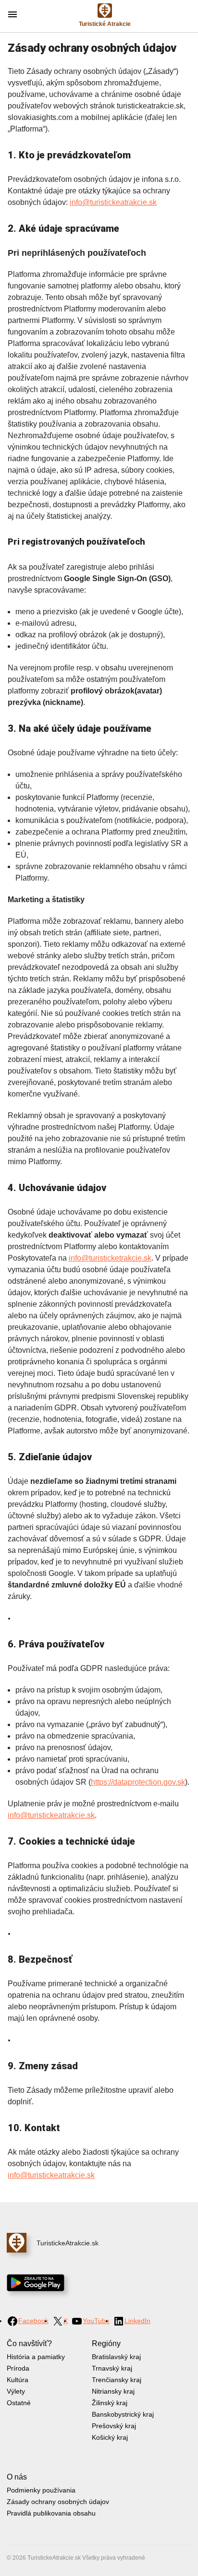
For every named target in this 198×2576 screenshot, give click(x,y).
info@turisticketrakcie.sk (110, 1258)
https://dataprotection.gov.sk (138, 1782)
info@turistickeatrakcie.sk (113, 202)
